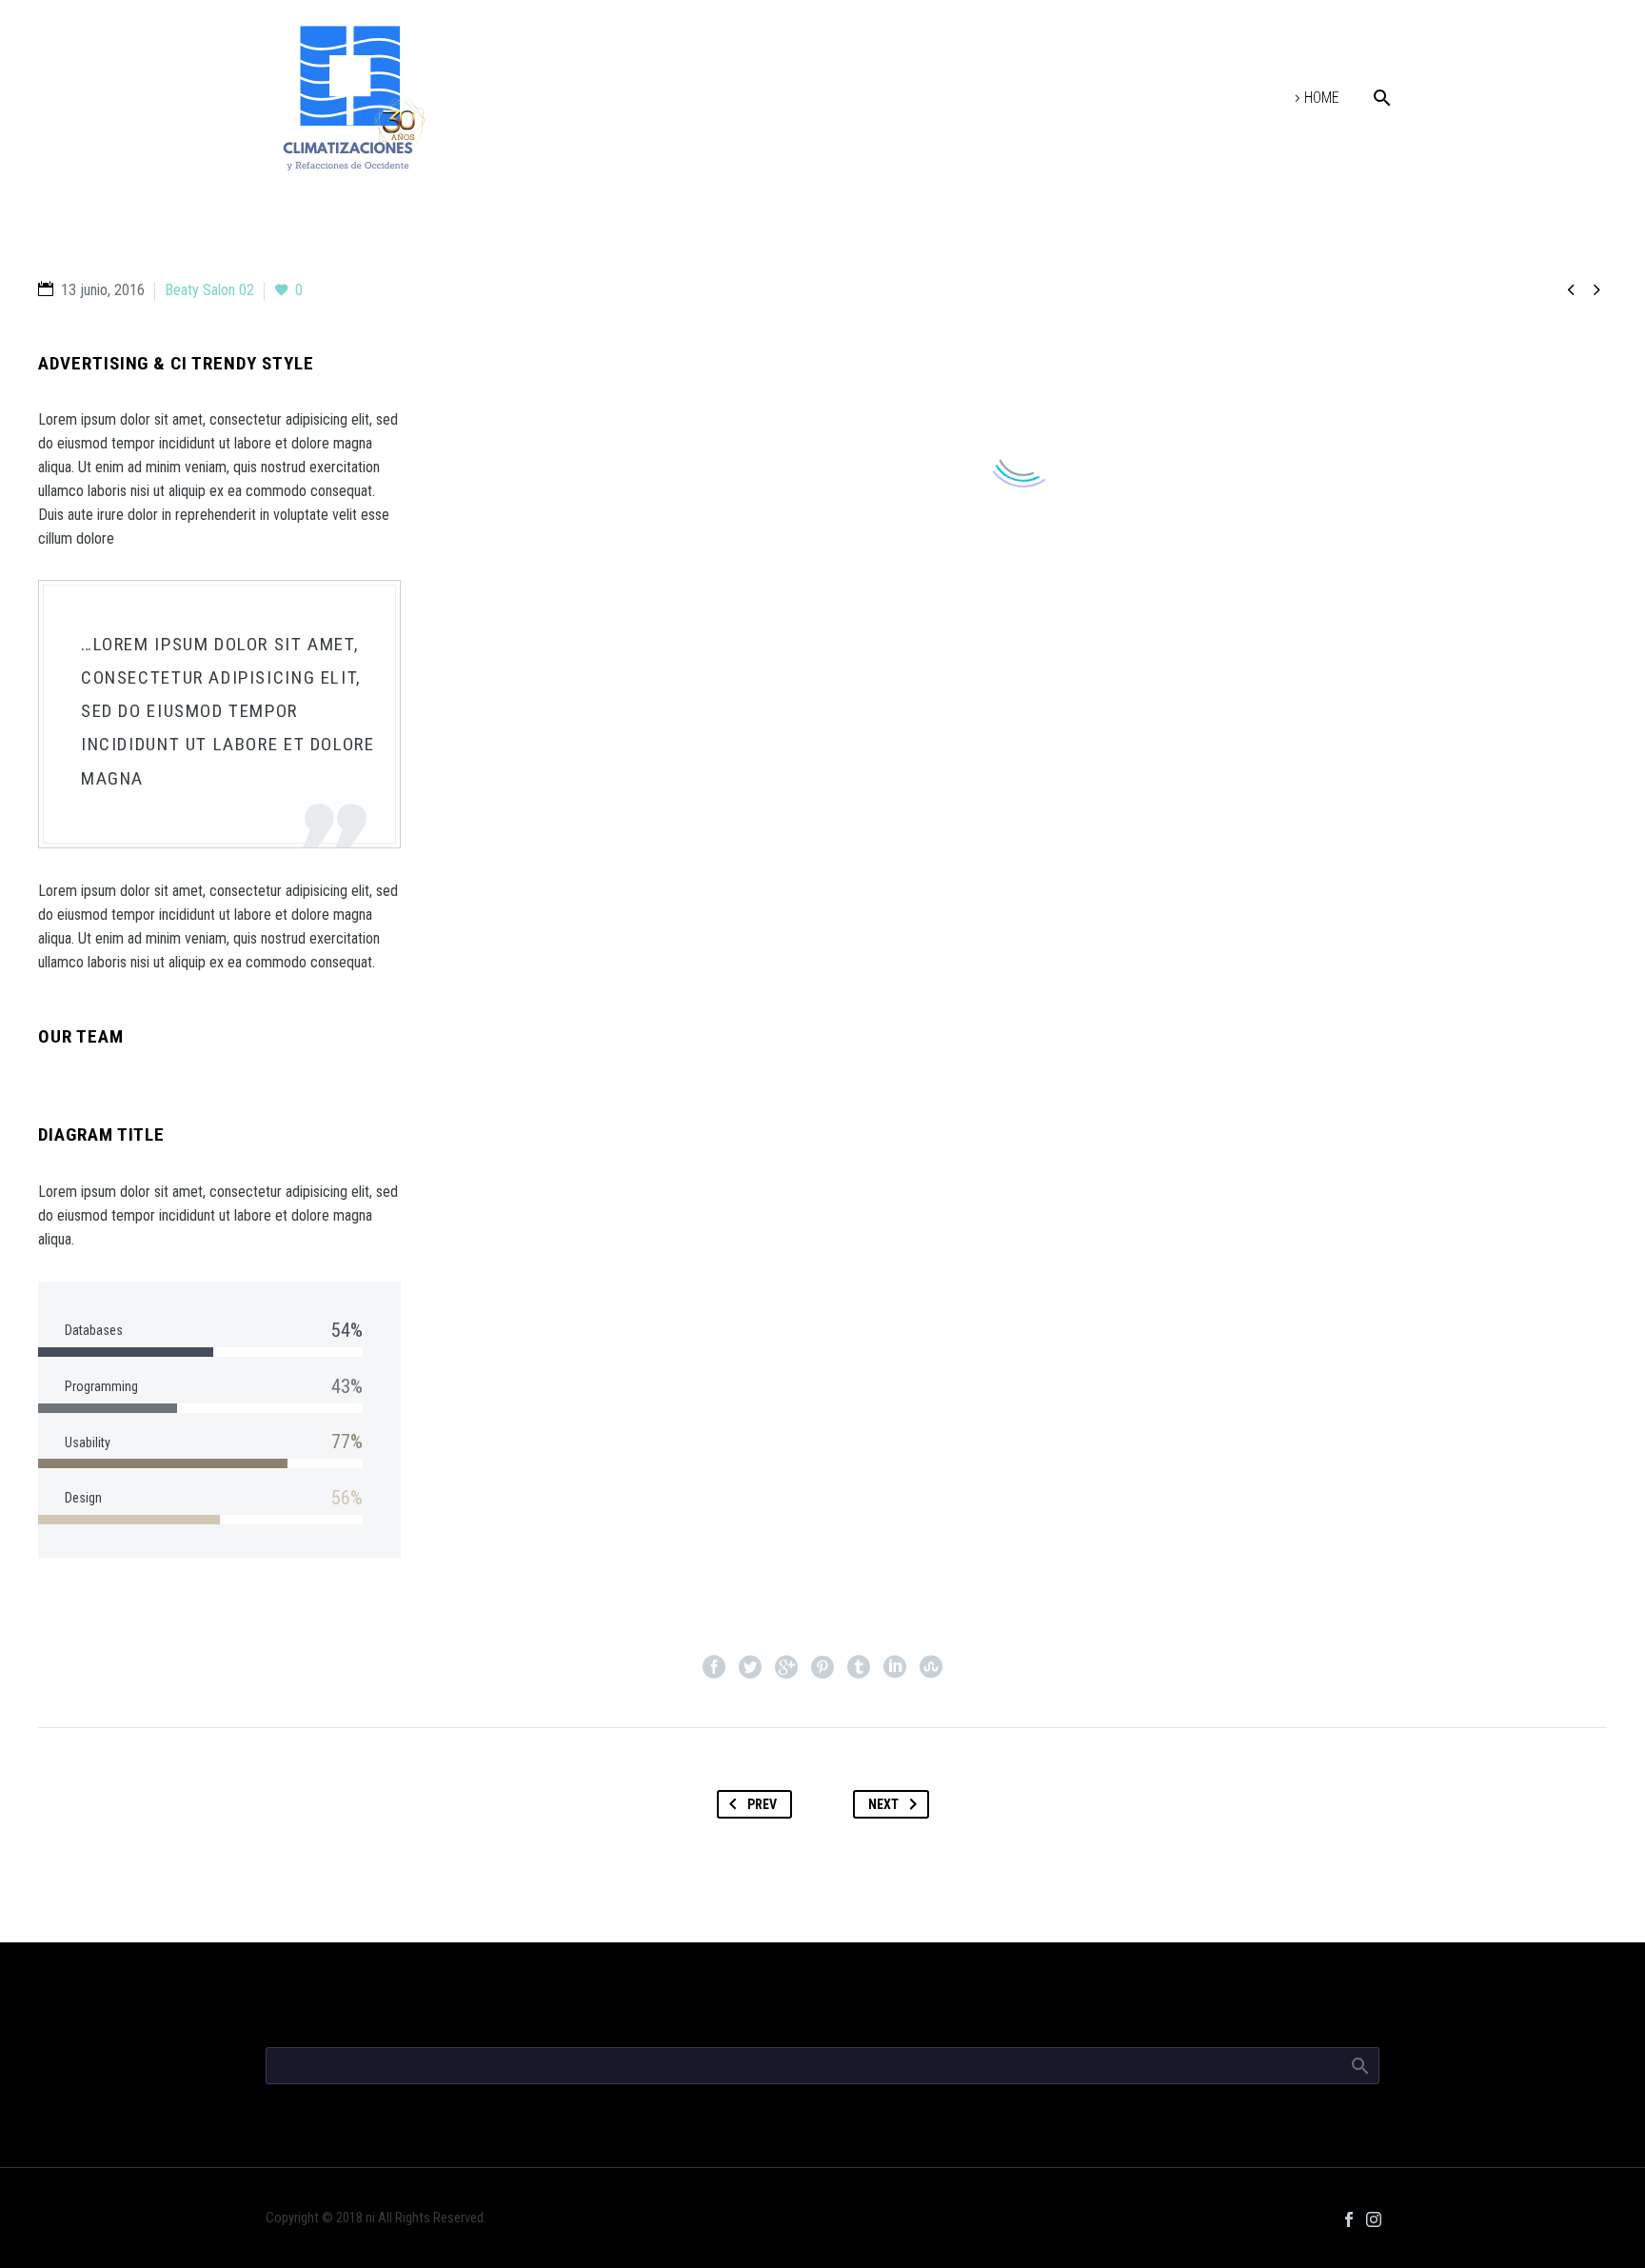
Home (1322, 98)
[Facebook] (714, 1667)
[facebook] (1349, 2219)
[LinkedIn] (895, 1667)
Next (883, 1804)
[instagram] (1374, 2219)
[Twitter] (750, 1667)
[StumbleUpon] (931, 1667)
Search (1359, 2065)
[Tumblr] (859, 1667)
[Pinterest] (822, 1667)
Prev (762, 1804)
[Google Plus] (786, 1667)
